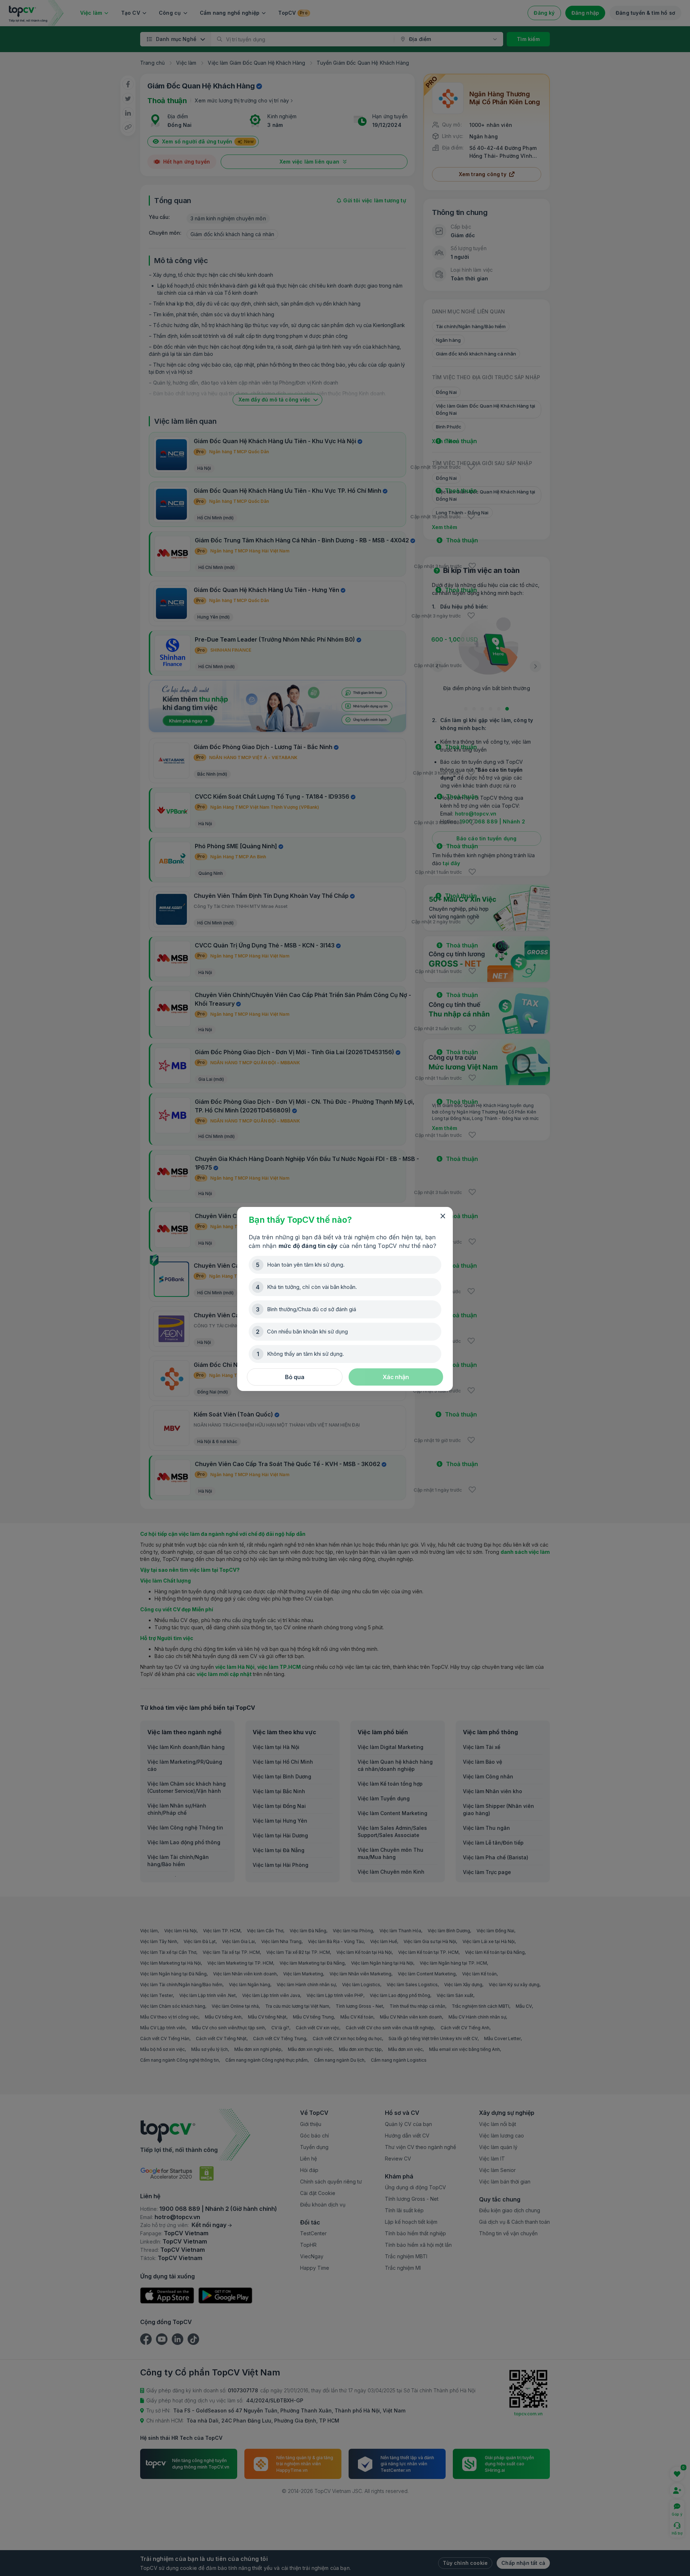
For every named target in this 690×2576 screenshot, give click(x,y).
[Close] (443, 1216)
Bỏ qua (295, 1377)
